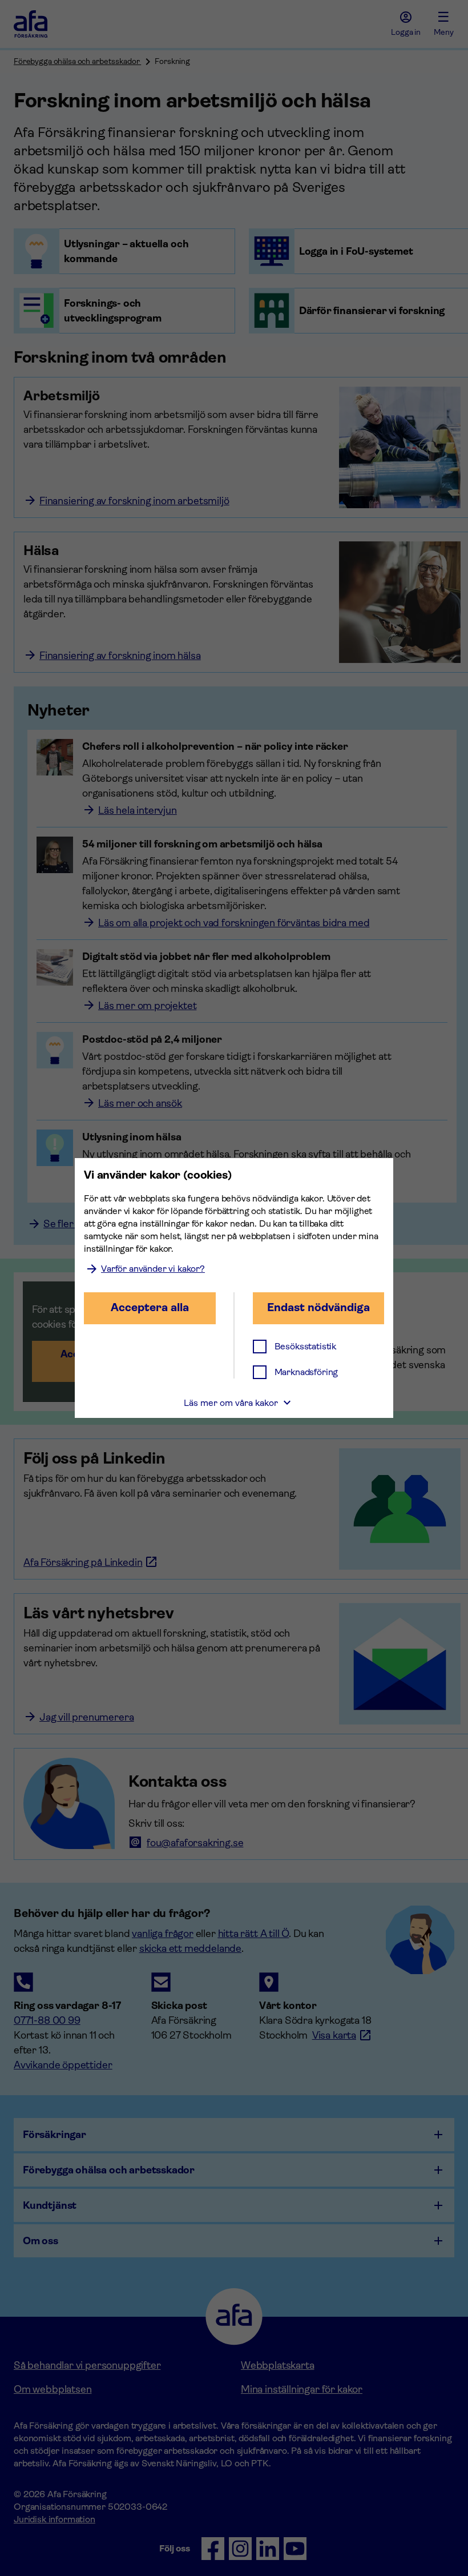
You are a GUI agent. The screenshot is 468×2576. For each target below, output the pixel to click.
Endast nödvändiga (318, 1307)
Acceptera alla (150, 1307)
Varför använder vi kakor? (153, 1269)
